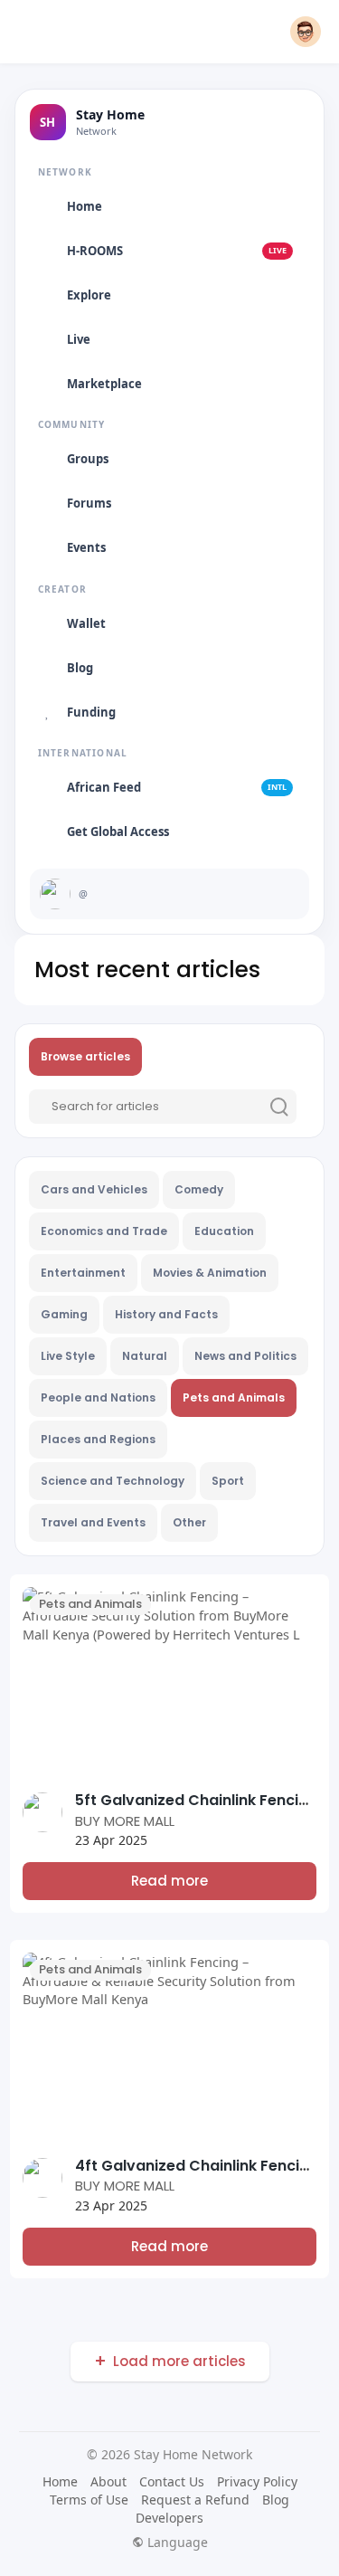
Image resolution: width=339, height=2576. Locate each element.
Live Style (68, 1356)
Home (60, 2481)
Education (224, 1231)
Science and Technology (113, 1481)
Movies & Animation (210, 1273)
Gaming (64, 1314)
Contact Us (172, 2481)
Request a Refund (195, 2500)
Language (176, 2543)
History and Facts (166, 1314)
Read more (169, 1881)
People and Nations (98, 1397)
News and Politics (245, 1356)
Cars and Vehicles (94, 1189)
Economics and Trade (104, 1231)
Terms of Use (89, 2500)
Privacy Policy (257, 2481)
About (108, 2481)
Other (189, 1522)
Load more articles (179, 2361)
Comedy (199, 1189)
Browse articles (85, 1056)
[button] (306, 32)
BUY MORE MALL (125, 1821)
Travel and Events (93, 1522)
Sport (228, 1481)
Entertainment (83, 1273)
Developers (169, 2518)
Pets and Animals (234, 1397)
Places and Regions (98, 1439)
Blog (276, 2500)
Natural (145, 1356)
